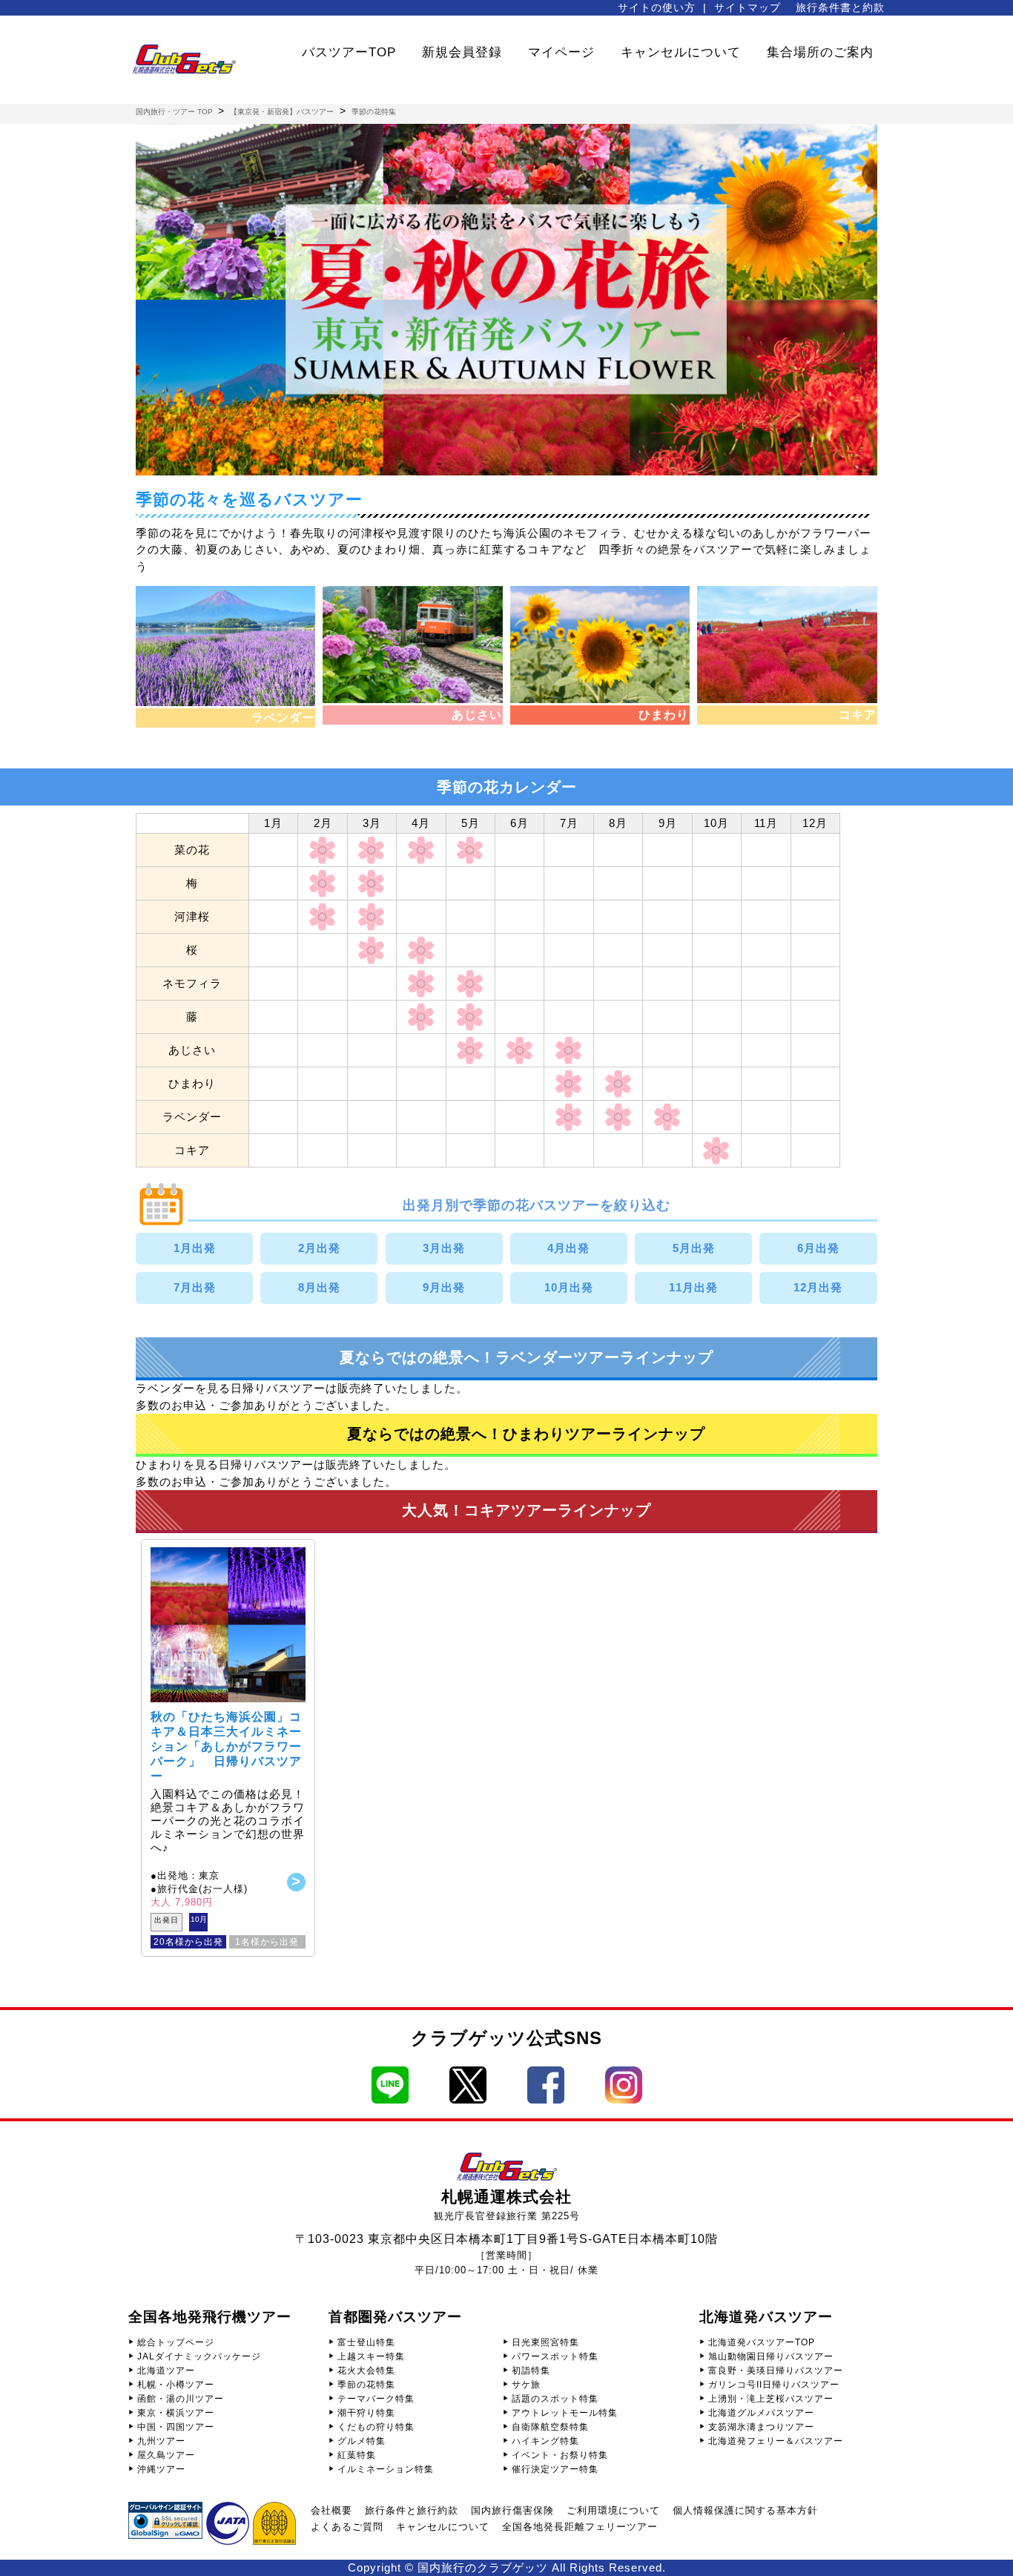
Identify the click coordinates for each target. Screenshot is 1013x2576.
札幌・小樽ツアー (176, 2385)
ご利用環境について (613, 2510)
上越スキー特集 (371, 2356)
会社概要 (331, 2510)
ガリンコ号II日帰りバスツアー (774, 2385)
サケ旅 (526, 2385)
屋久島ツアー (166, 2455)
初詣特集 (531, 2371)
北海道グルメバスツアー (761, 2413)
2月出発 (319, 1248)
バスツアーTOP (349, 52)
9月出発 (444, 1287)
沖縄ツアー (161, 2469)
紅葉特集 (357, 2455)
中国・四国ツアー (176, 2427)
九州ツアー (161, 2441)
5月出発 (694, 1248)
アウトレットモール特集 (565, 2413)
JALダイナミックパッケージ (199, 2356)
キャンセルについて (681, 52)
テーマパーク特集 (376, 2399)
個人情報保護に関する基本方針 (745, 2510)
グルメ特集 (362, 2441)
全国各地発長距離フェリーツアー (580, 2527)
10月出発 (569, 1287)
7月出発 (195, 1287)
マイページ (561, 52)
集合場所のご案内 (820, 52)
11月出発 (693, 1287)
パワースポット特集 (555, 2356)
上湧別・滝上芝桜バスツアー (771, 2399)
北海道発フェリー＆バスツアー (776, 2441)
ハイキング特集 (545, 2441)
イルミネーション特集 (386, 2469)
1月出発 (195, 1248)
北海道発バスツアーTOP (762, 2342)
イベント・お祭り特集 (560, 2455)
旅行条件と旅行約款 (412, 2510)
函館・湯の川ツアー (181, 2399)
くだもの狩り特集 (376, 2427)
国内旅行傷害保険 (512, 2510)
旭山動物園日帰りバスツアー (771, 2356)
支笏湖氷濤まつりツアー (761, 2427)
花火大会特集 (366, 2371)
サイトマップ (748, 7)
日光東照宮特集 (545, 2342)
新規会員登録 (462, 52)
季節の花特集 (366, 2385)
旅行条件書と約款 (840, 7)
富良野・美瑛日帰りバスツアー (776, 2371)
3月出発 (444, 1248)
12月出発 (818, 1287)
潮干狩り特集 (366, 2413)
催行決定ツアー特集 (555, 2469)
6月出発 (818, 1248)
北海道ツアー (166, 2371)
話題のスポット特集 (555, 2399)
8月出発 (319, 1287)
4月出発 (568, 1248)
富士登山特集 (366, 2342)
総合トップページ (176, 2342)
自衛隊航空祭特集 (550, 2427)
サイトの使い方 (657, 7)
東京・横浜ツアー (176, 2413)
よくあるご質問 (347, 2527)
